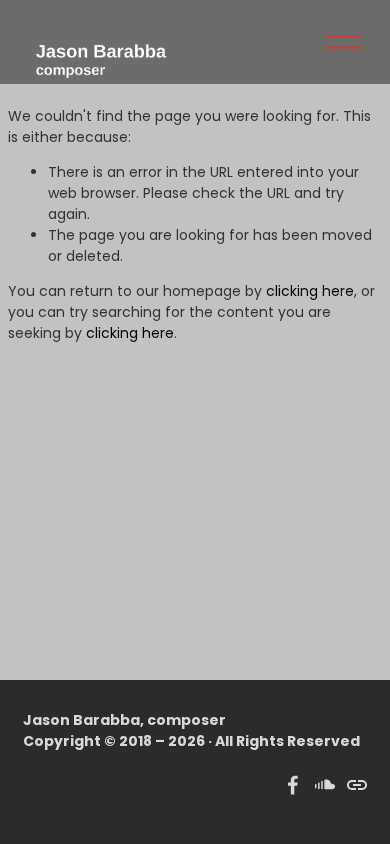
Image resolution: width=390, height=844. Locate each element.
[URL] (357, 785)
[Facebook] (293, 785)
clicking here (310, 291)
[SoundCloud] (325, 785)
